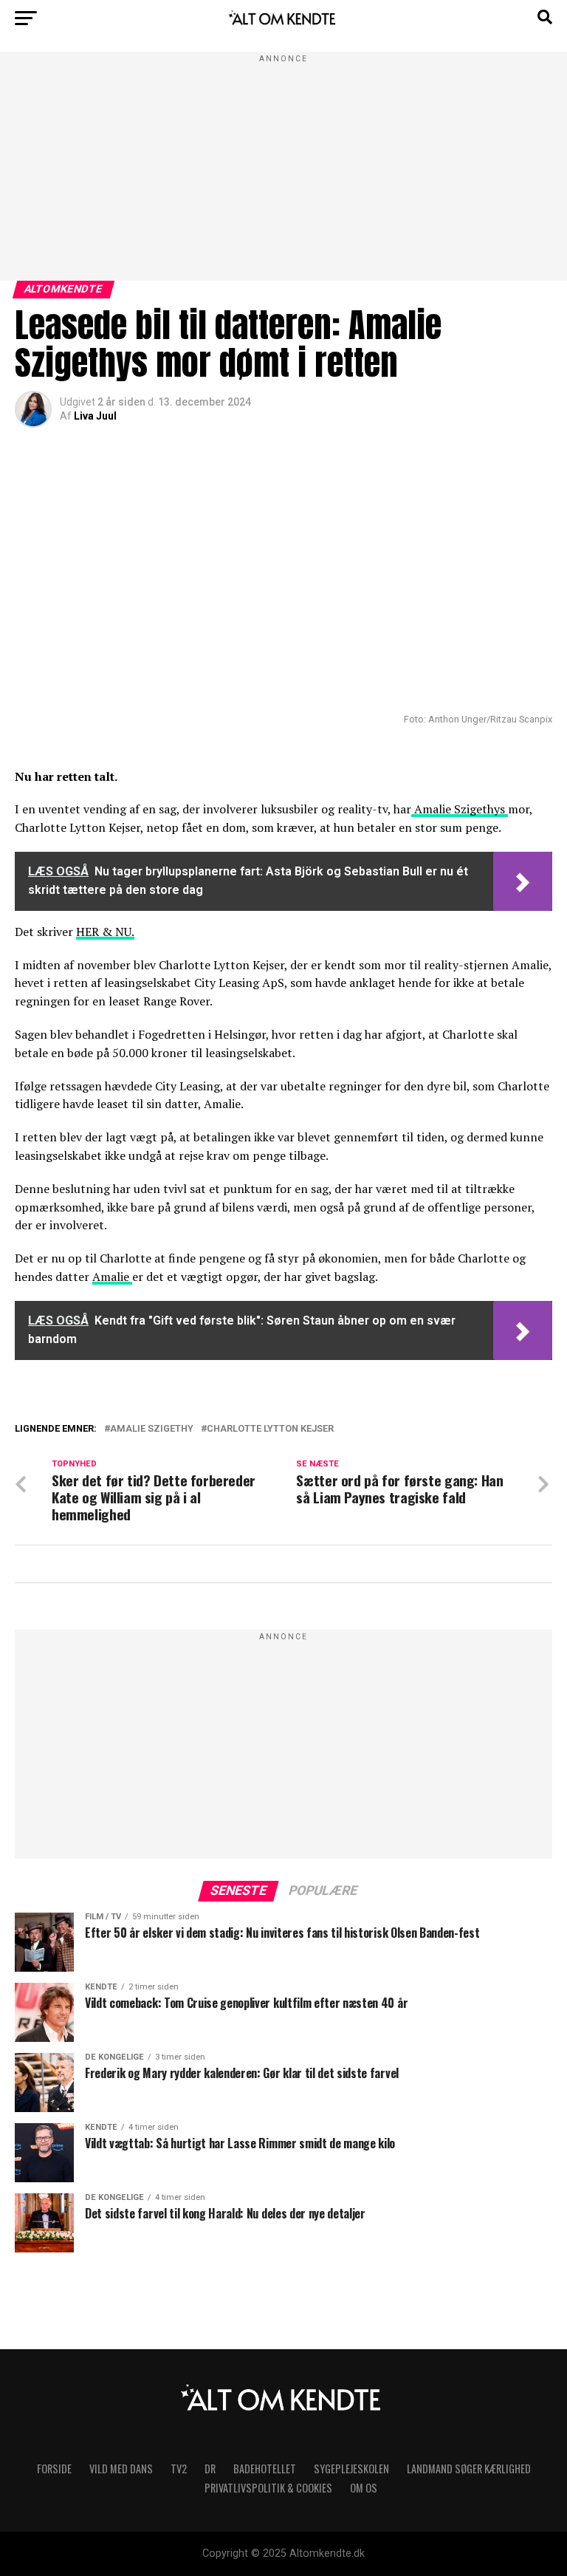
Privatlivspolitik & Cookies (268, 2488)
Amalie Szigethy (152, 1429)
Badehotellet (265, 2469)
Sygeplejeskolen (351, 2469)
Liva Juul (95, 416)
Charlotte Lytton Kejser (270, 1429)
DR (210, 2469)
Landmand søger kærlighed (469, 2469)
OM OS (364, 2488)
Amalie (112, 1277)
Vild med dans (121, 2469)
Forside (54, 2469)
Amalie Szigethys (460, 809)
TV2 (179, 2469)
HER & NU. (105, 932)
